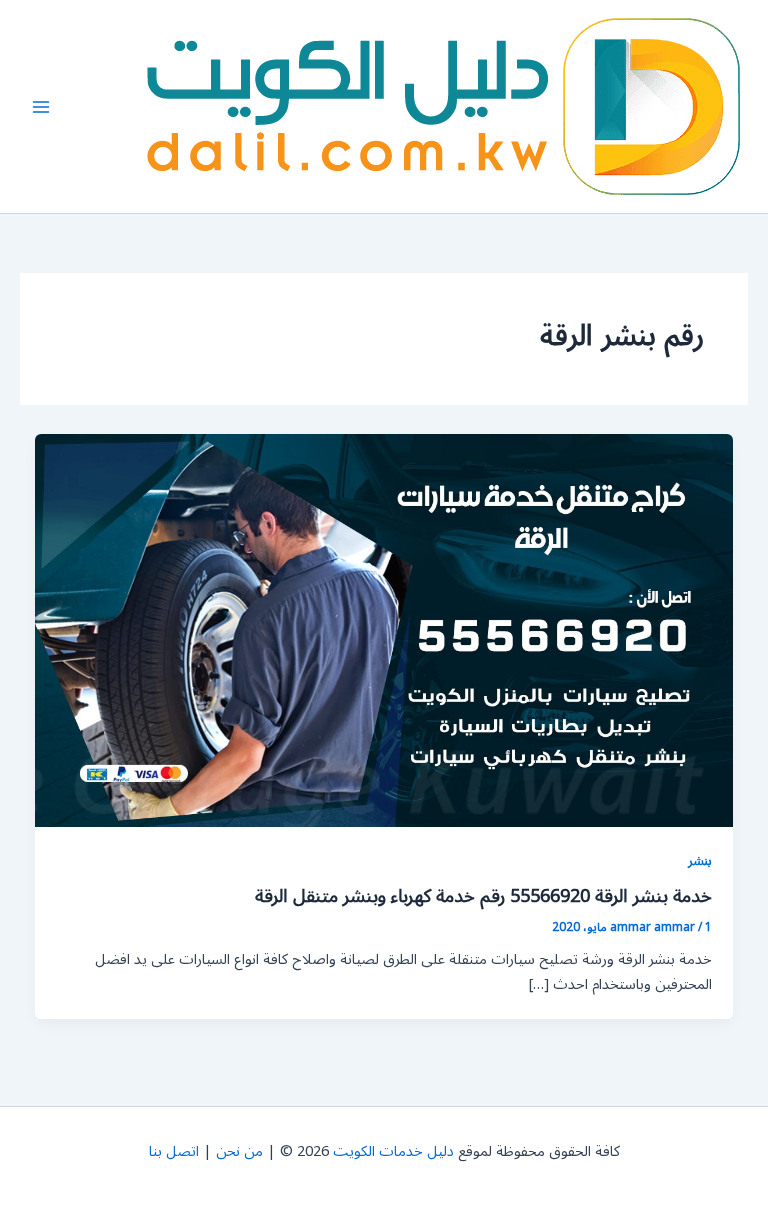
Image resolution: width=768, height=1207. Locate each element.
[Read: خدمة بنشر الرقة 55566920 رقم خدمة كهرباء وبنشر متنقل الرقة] (384, 630)
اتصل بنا (174, 1151)
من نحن (239, 1151)
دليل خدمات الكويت (393, 1151)
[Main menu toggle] (41, 107)
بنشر (700, 860)
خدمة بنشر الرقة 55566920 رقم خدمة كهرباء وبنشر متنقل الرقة (483, 896)
